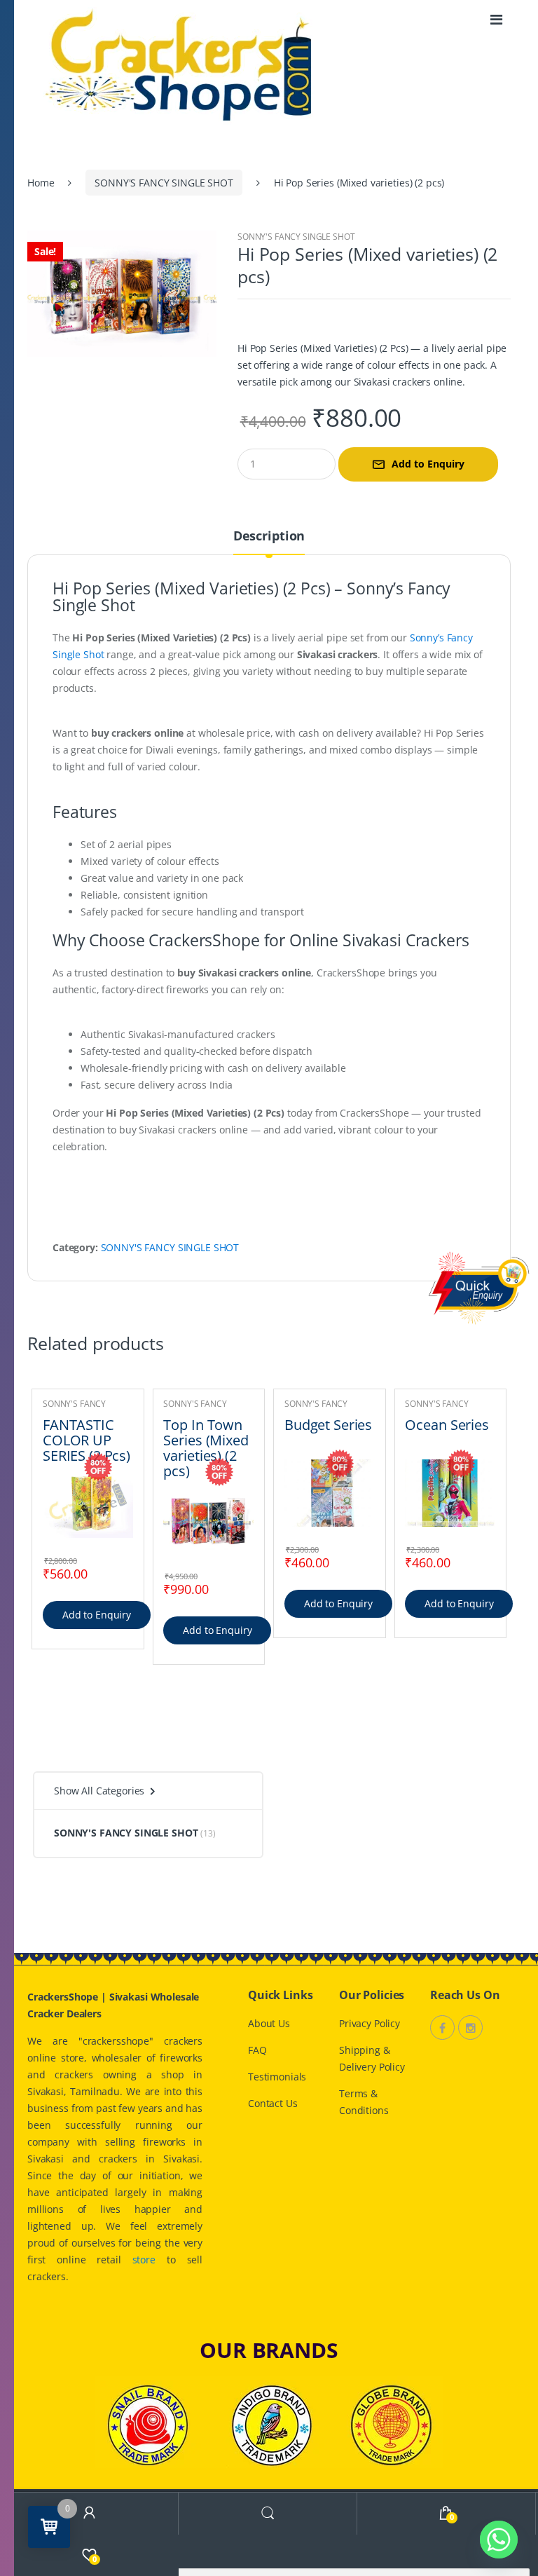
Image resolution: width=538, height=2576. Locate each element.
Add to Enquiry (428, 464)
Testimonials (277, 2077)
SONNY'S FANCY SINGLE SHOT (164, 183)
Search (268, 2513)
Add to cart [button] (97, 1615)
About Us (269, 2023)
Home (41, 183)
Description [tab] (269, 537)
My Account (89, 2513)
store (144, 2260)
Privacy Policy (370, 2023)
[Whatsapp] (499, 2540)
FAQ (257, 2050)
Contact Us (273, 2103)
